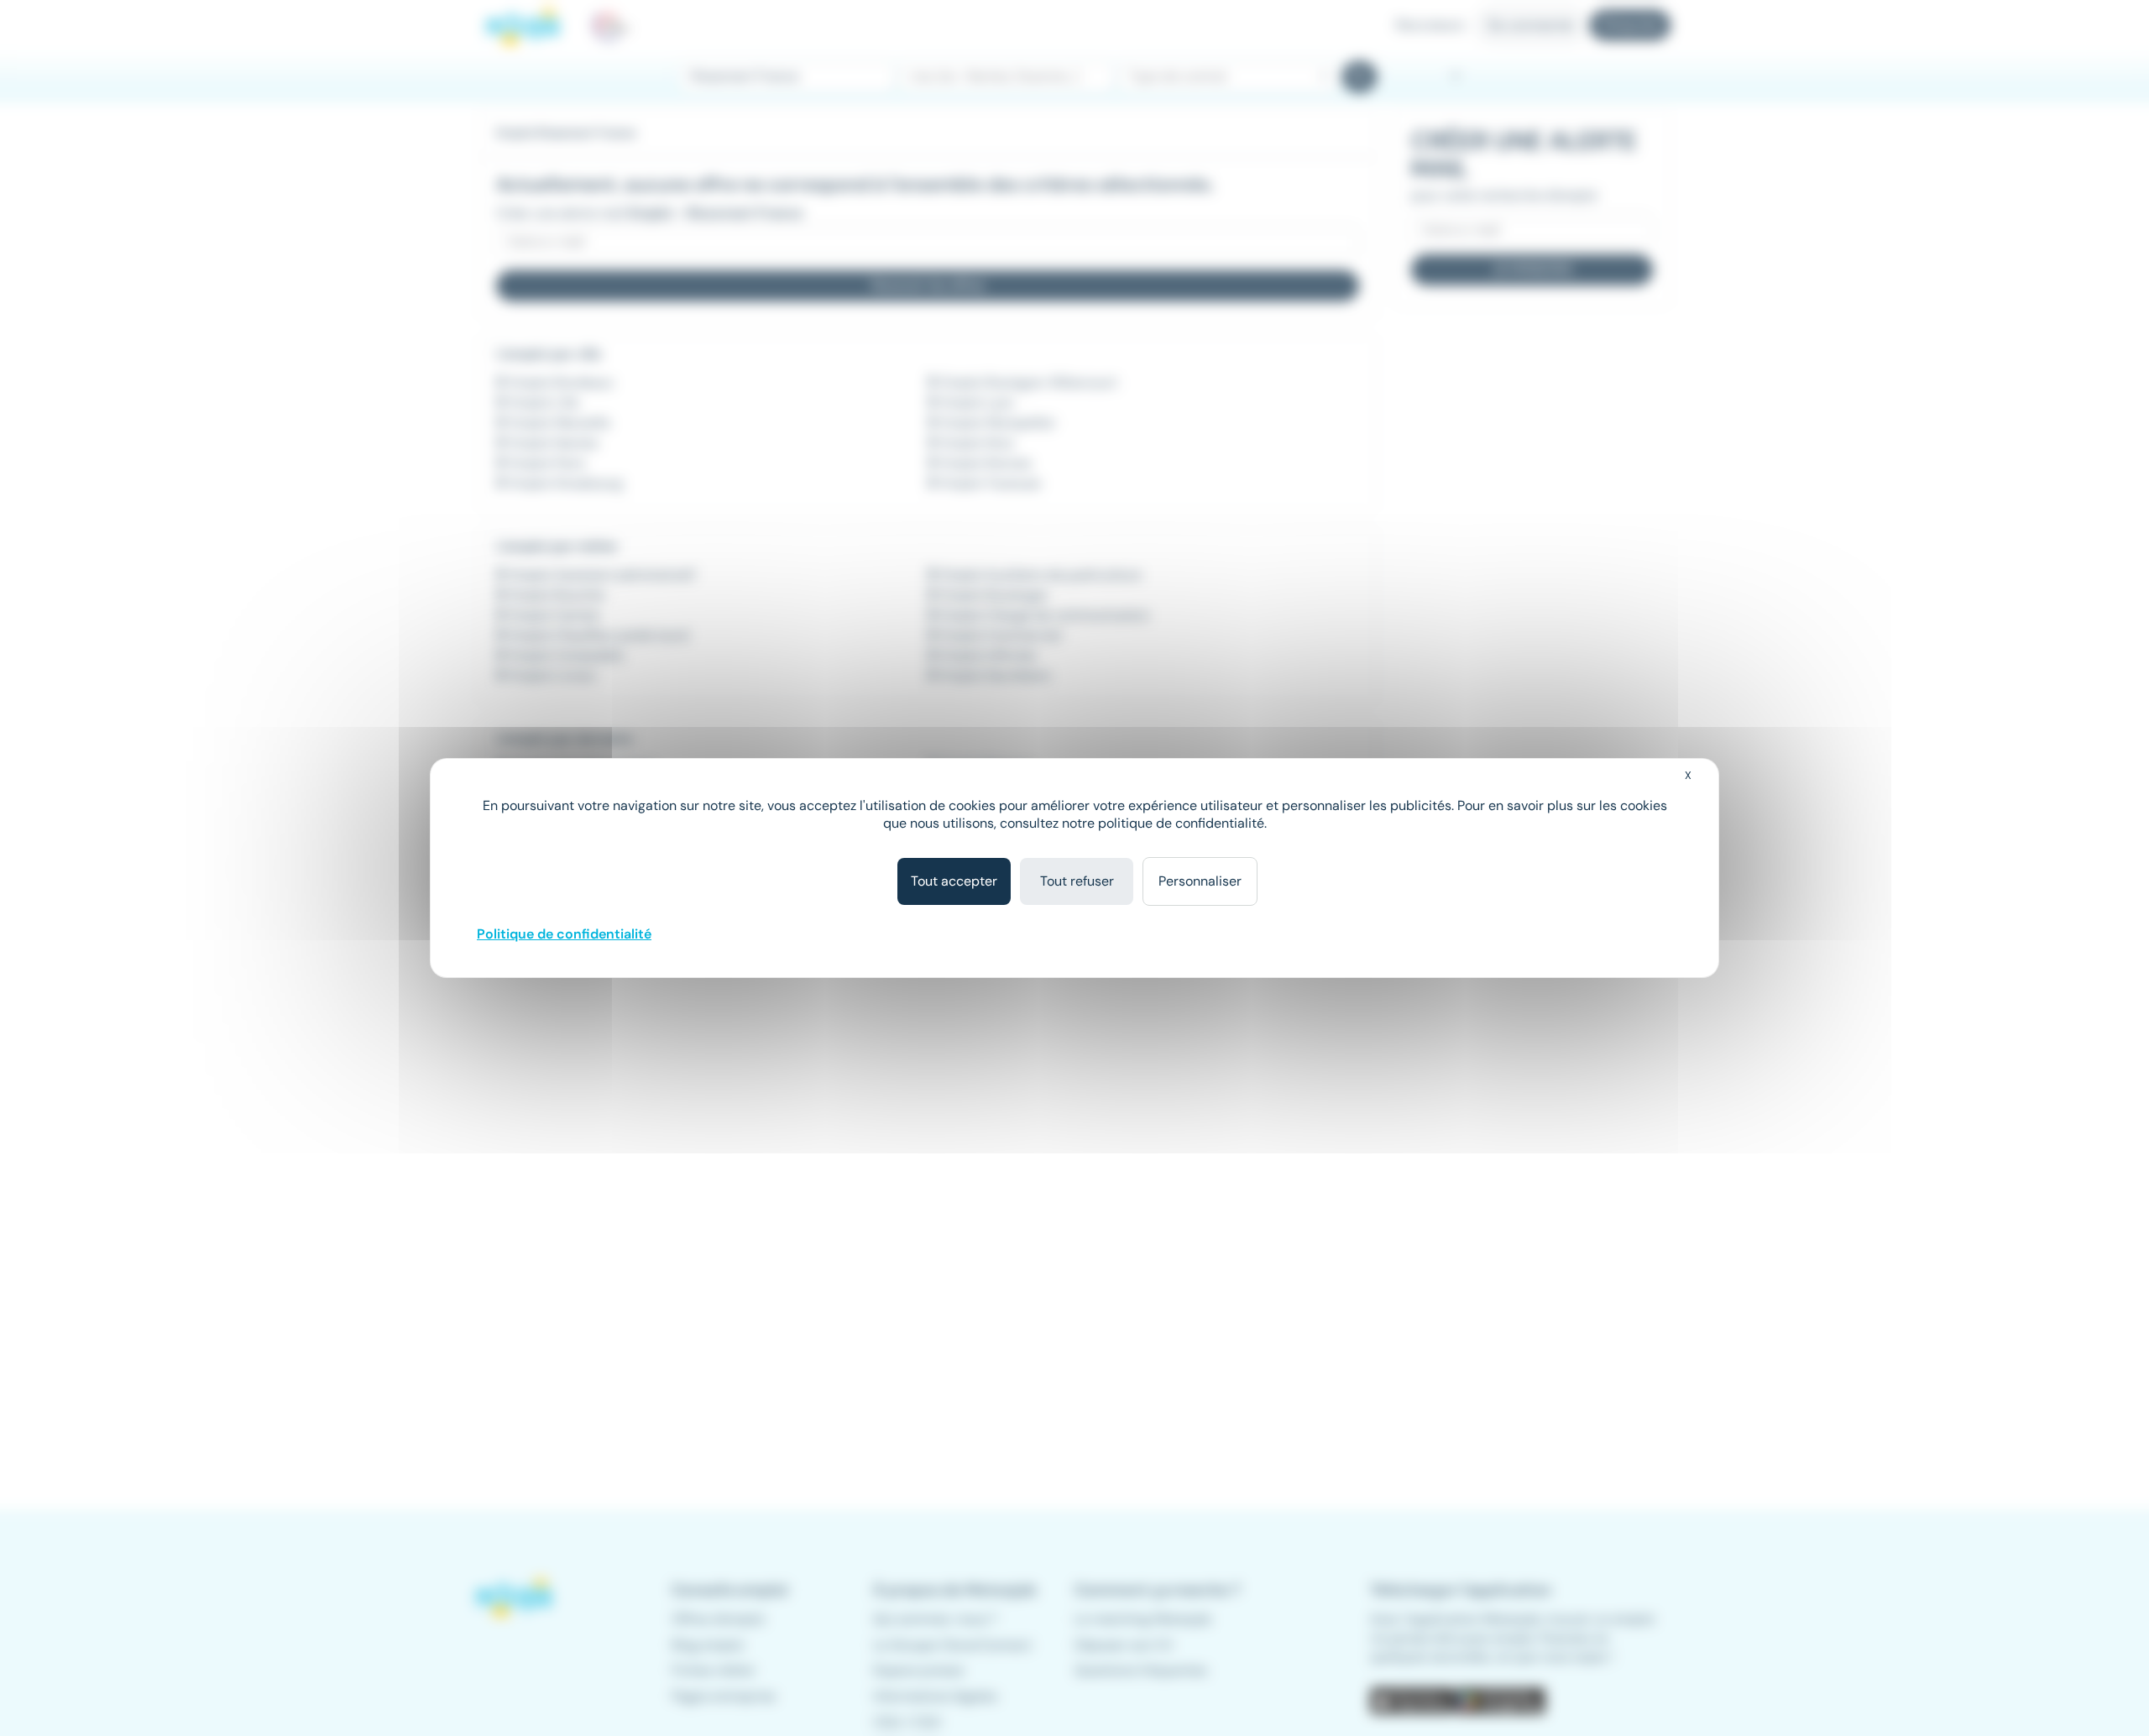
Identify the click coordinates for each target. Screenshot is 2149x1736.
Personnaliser (1200, 881)
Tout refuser (1077, 881)
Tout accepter (954, 881)
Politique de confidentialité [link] (564, 934)
